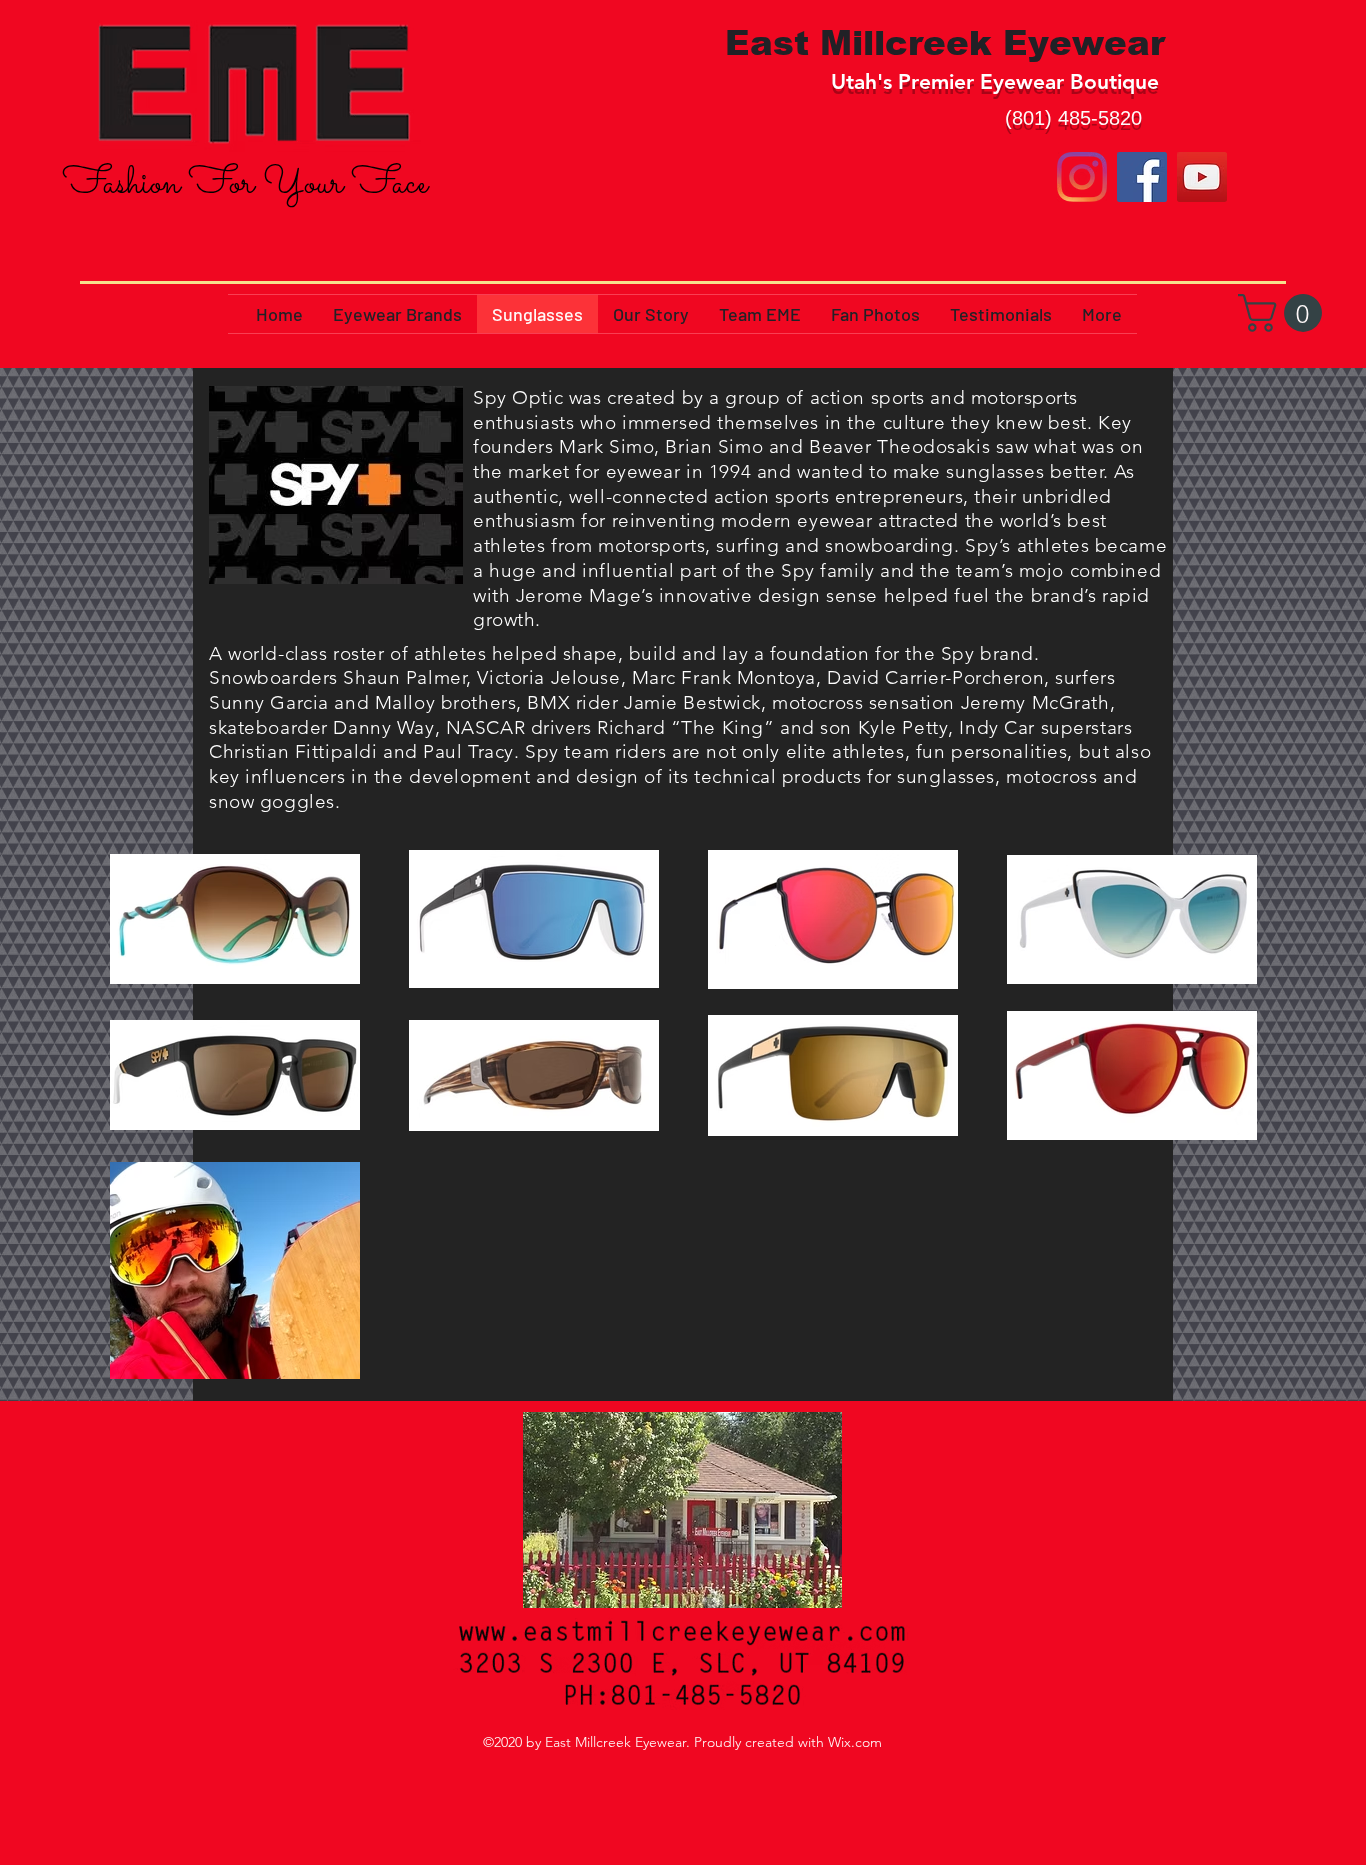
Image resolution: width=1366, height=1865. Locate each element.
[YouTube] (1202, 177)
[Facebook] (1142, 177)
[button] (1284, 313)
